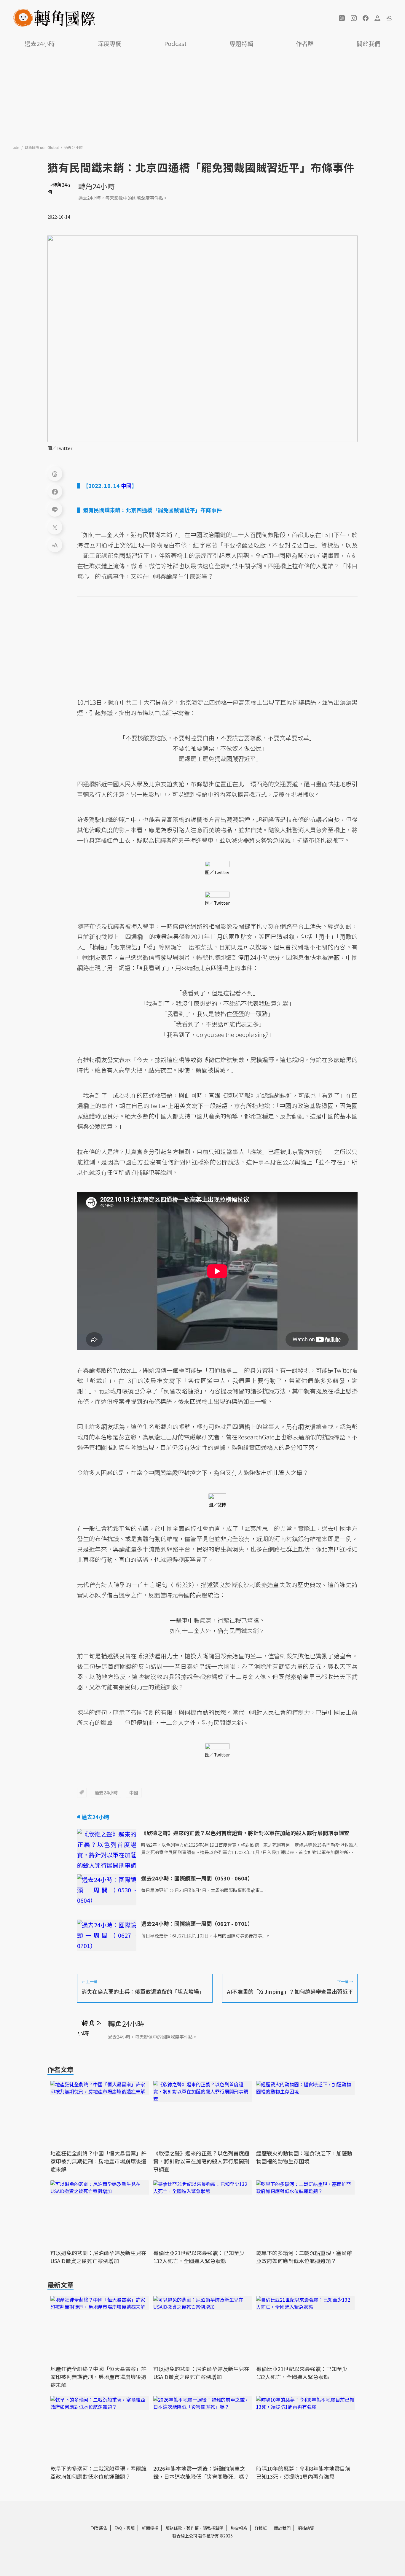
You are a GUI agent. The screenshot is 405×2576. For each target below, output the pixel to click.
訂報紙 (261, 2528)
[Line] (55, 509)
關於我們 (369, 43)
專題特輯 (241, 43)
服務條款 (174, 2528)
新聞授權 (150, 2528)
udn (16, 147)
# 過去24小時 (93, 1817)
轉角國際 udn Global (42, 147)
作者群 (305, 43)
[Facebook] (55, 491)
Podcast (175, 43)
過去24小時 (40, 43)
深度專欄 (110, 43)
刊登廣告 (99, 2528)
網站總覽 (306, 2528)
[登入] (377, 18)
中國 (134, 1793)
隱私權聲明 (213, 2528)
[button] (342, 18)
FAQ (118, 2528)
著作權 (192, 2528)
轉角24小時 (96, 186)
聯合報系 (239, 2528)
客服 (130, 2528)
